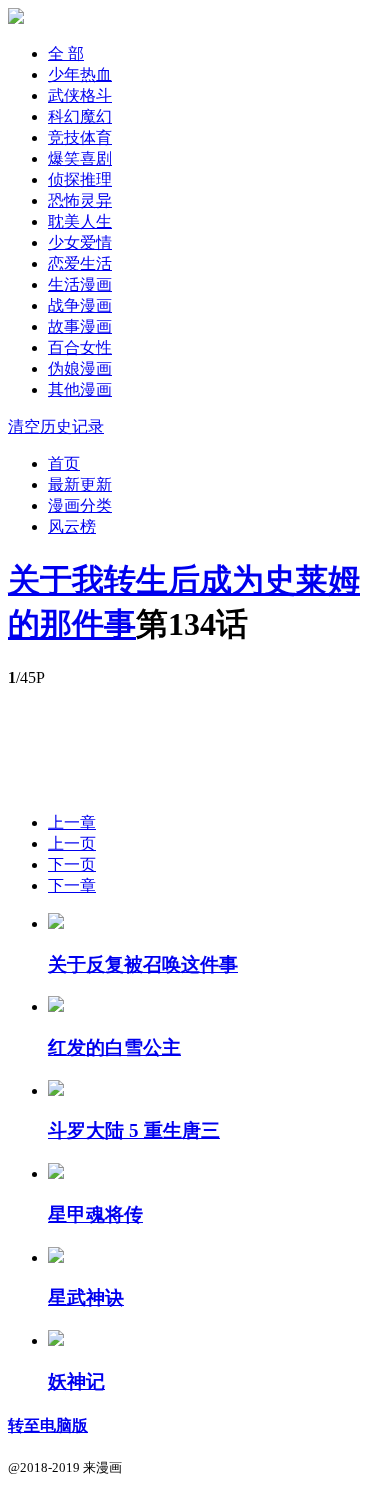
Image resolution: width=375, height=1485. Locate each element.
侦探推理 (80, 179)
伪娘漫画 (80, 368)
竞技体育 (80, 137)
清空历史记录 (56, 426)
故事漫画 (80, 326)
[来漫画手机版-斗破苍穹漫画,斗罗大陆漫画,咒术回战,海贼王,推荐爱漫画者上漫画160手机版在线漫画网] (16, 18)
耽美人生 (80, 221)
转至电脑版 (48, 1425)
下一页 (72, 864)
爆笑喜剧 (80, 158)
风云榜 (72, 526)
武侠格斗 (80, 95)
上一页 (72, 843)
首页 (64, 463)
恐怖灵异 (80, 200)
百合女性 (80, 347)
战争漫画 (80, 305)
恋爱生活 (80, 263)
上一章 (72, 822)
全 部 (66, 53)
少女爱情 (80, 242)
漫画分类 (80, 505)
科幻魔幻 (80, 116)
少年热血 (80, 74)
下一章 (72, 885)
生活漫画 (80, 284)
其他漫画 (80, 389)
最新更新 (80, 484)
